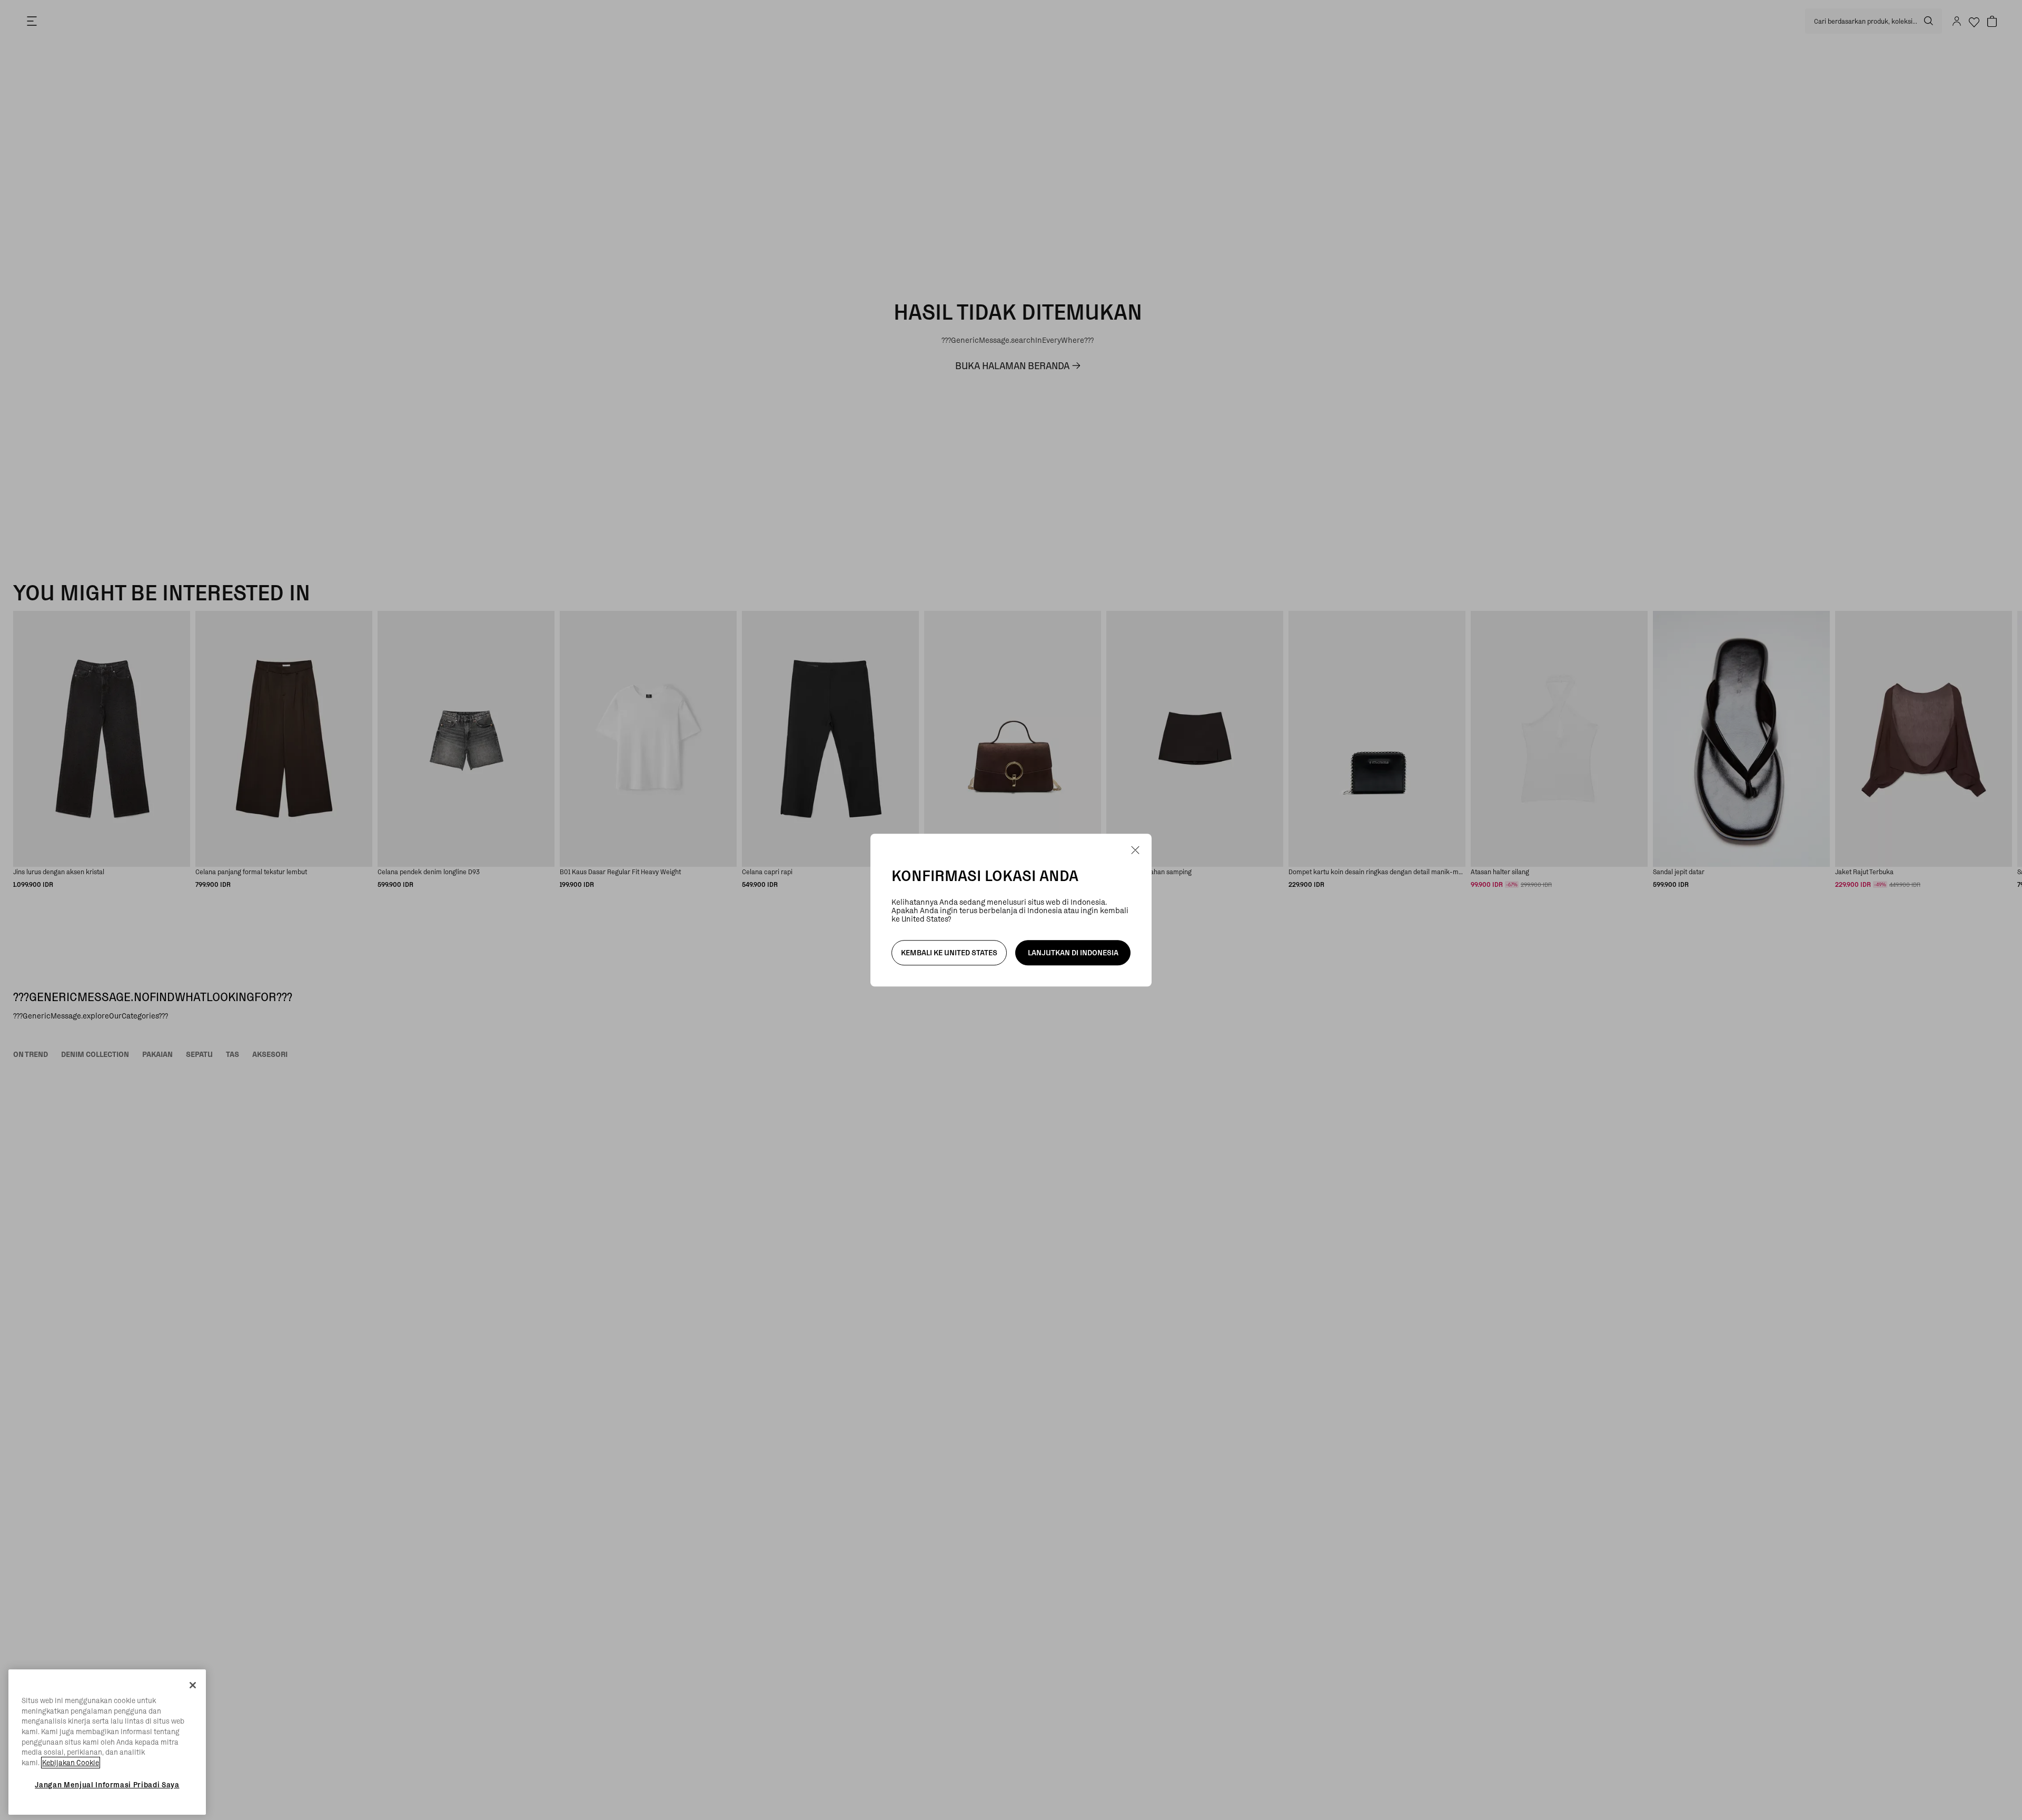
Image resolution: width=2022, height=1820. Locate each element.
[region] (107, 1742)
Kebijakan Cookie (71, 1763)
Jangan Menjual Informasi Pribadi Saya (107, 1785)
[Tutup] (193, 1685)
